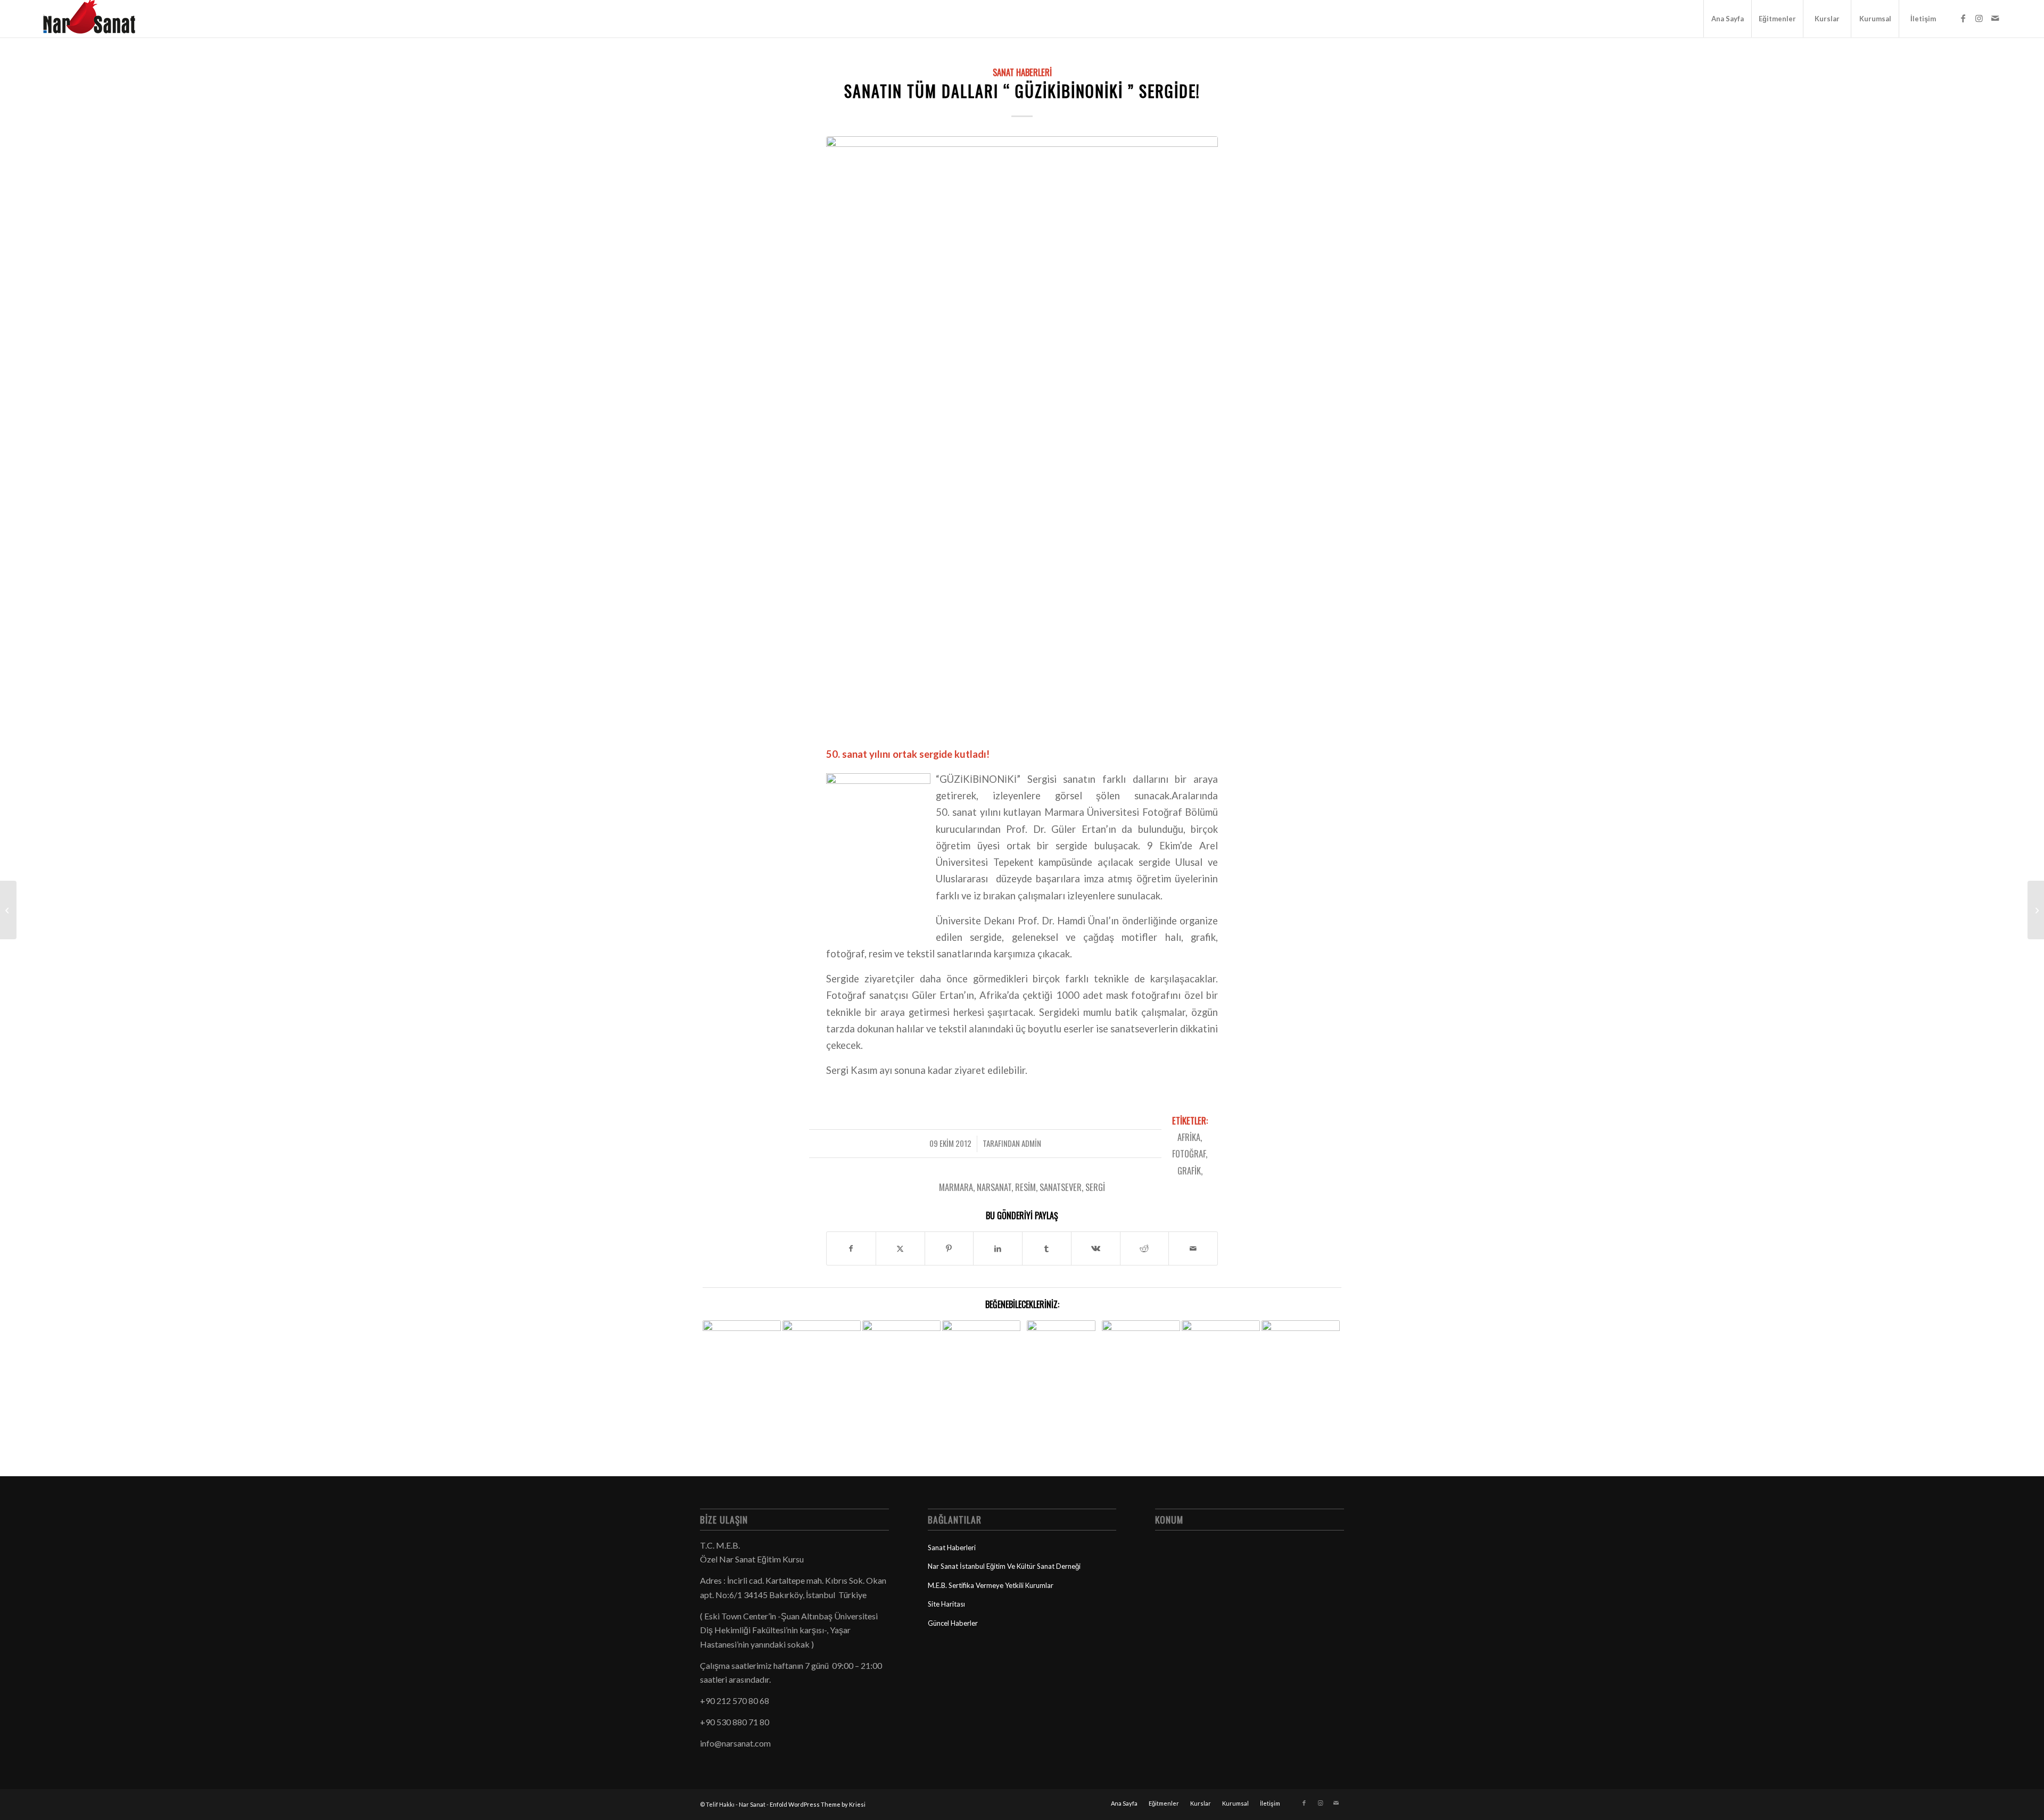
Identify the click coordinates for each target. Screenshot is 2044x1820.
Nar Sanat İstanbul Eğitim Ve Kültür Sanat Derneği (1004, 1566)
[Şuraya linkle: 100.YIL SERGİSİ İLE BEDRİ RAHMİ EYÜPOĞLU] (1061, 1368)
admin (1031, 1143)
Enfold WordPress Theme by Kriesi (818, 1804)
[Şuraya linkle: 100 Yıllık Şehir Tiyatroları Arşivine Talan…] (1301, 1341)
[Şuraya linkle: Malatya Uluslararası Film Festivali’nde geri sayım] (901, 1341)
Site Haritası (946, 1604)
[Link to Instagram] (1979, 18)
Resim (1025, 1187)
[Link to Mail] (1995, 18)
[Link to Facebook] (1963, 18)
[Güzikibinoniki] (1022, 434)
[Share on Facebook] (851, 1248)
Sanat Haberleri (1022, 72)
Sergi (1095, 1187)
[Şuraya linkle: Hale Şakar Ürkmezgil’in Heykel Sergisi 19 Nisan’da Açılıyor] (1221, 1359)
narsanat (994, 1187)
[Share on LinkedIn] (998, 1248)
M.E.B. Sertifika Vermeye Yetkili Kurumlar (991, 1585)
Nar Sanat (752, 1804)
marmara (956, 1187)
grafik (1189, 1170)
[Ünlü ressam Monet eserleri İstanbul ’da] (8, 910)
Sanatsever (1061, 1187)
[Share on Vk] (1096, 1248)
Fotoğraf (1189, 1153)
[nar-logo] (95, 19)
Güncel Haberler (953, 1623)
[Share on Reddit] (1145, 1248)
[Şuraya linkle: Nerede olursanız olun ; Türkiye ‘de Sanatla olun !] (742, 1357)
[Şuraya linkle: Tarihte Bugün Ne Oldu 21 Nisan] (981, 1346)
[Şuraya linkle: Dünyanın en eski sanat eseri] (1141, 1353)
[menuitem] (1727, 19)
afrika (1189, 1137)
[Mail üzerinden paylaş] (1193, 1248)
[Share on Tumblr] (1047, 1248)
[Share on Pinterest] (949, 1248)
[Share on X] (900, 1248)
